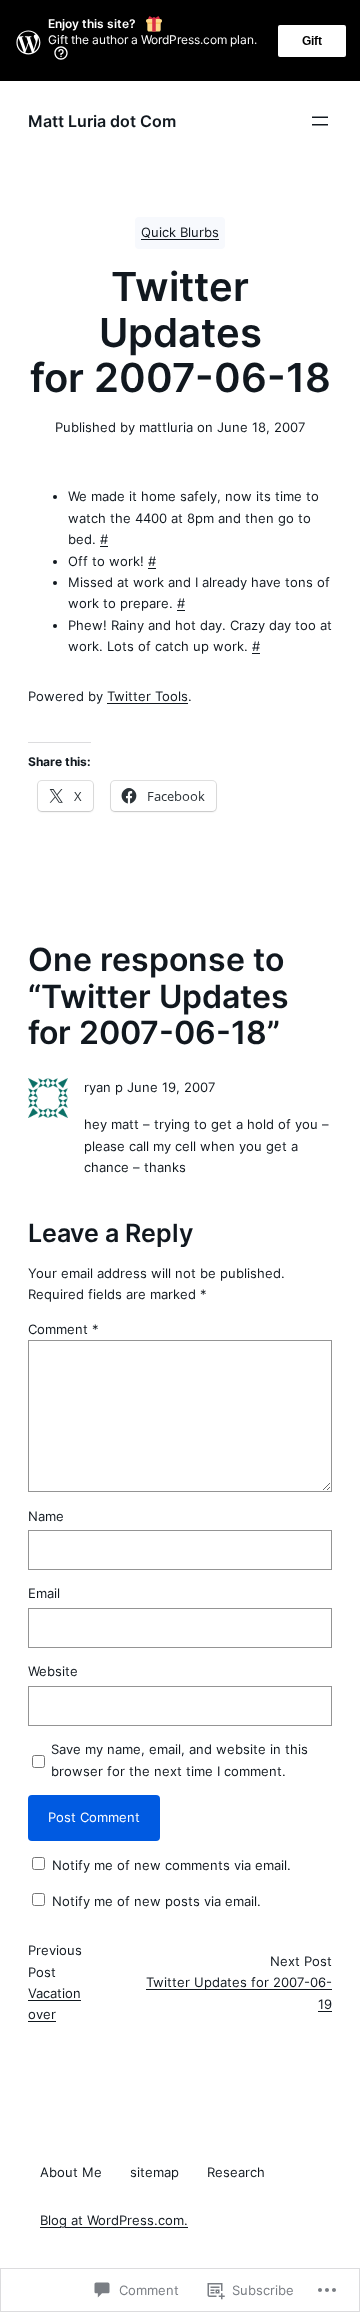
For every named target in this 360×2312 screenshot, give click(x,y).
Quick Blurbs (180, 232)
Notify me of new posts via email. (156, 1901)
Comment (63, 1329)
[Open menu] (320, 121)
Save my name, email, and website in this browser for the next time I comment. (179, 1759)
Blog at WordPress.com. (114, 2220)
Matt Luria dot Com (102, 121)
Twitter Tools (147, 696)
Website (53, 1671)
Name (46, 1516)
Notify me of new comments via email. (171, 1865)
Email (44, 1593)
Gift (312, 41)
